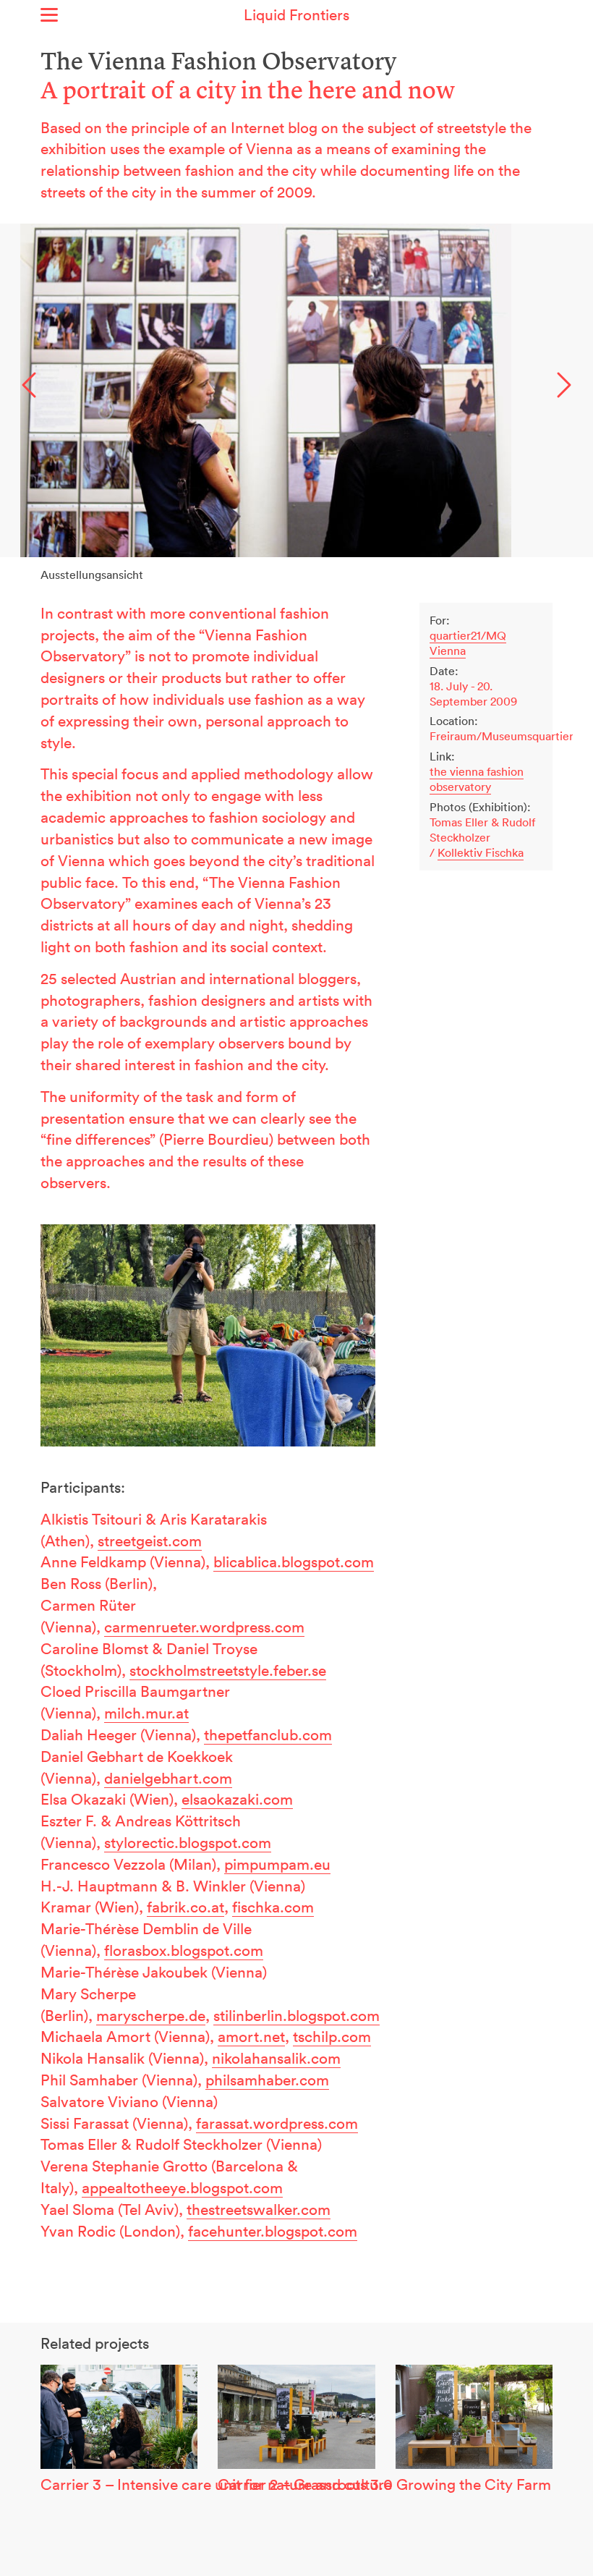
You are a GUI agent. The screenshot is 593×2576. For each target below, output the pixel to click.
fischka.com (273, 1907)
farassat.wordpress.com (277, 2123)
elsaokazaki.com (237, 1799)
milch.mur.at (146, 1713)
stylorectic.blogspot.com (188, 1842)
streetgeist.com (150, 1541)
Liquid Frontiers (296, 14)
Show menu (49, 15)
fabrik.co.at (185, 1907)
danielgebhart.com (168, 1778)
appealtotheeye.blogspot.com (182, 2187)
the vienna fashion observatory (477, 779)
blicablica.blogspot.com (294, 1562)
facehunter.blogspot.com (273, 2231)
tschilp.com (332, 2036)
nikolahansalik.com (276, 2058)
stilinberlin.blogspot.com (296, 2015)
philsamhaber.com (267, 2080)
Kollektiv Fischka (481, 852)
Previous (29, 385)
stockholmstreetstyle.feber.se (228, 1670)
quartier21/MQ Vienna (468, 643)
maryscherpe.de (151, 2015)
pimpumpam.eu (277, 1864)
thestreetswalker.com (259, 2209)
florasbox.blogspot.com (184, 1950)
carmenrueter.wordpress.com (204, 1627)
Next (564, 385)
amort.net (251, 2036)
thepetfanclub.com (268, 1734)
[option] (296, 390)
